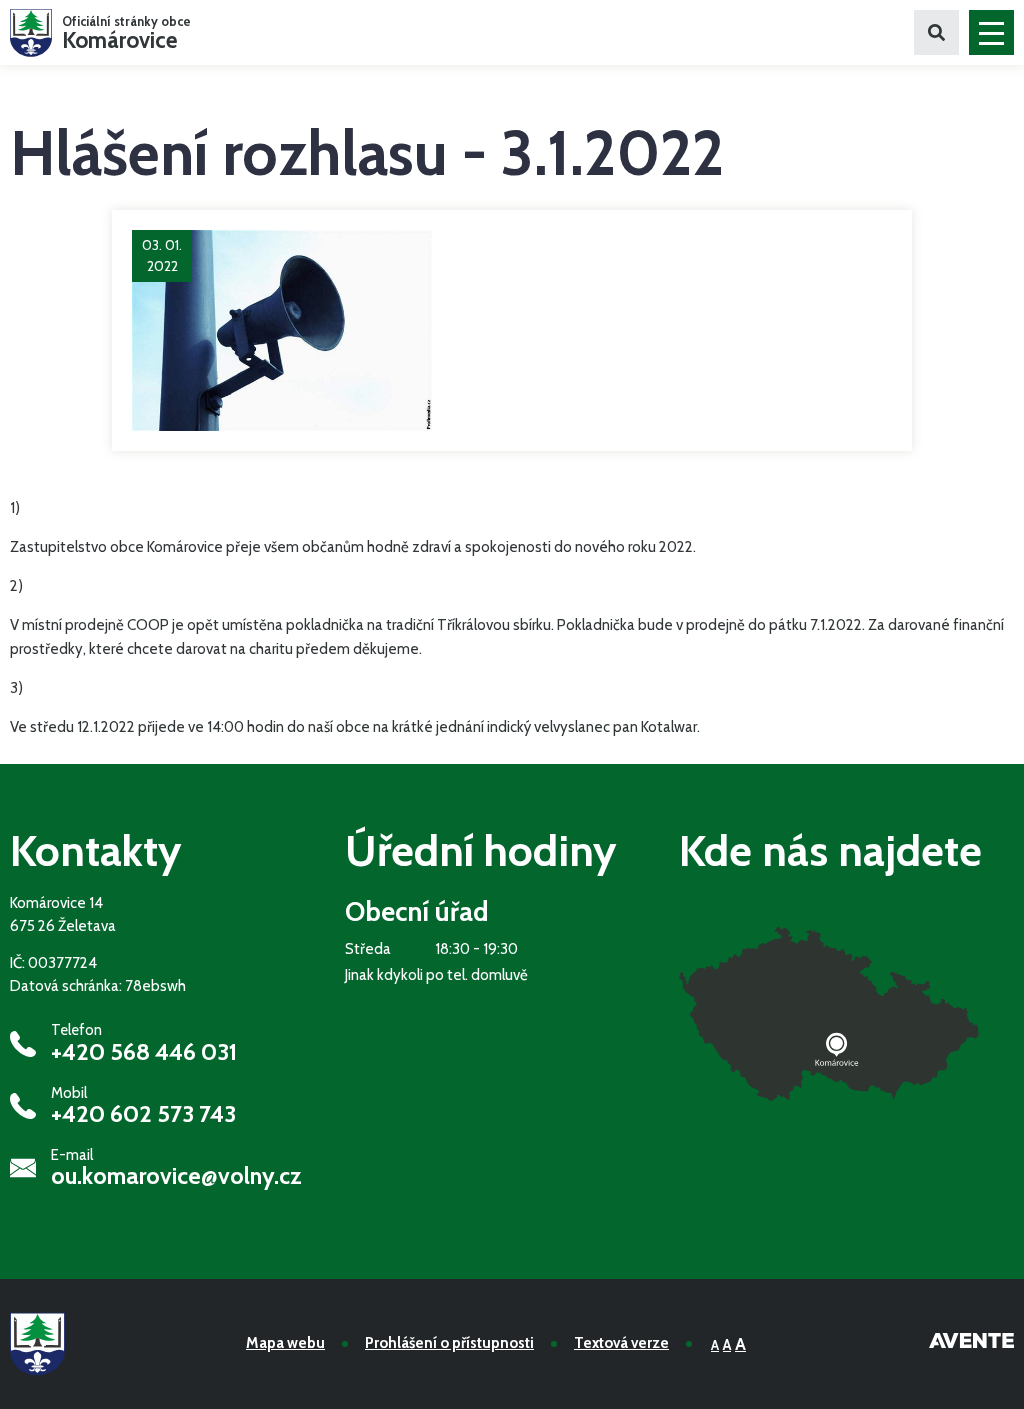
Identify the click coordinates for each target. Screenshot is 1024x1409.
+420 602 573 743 (143, 1114)
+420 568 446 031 (144, 1052)
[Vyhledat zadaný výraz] (936, 32)
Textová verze (621, 1343)
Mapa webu (285, 1343)
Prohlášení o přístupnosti (449, 1343)
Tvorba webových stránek (971, 1344)
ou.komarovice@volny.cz (176, 1176)
